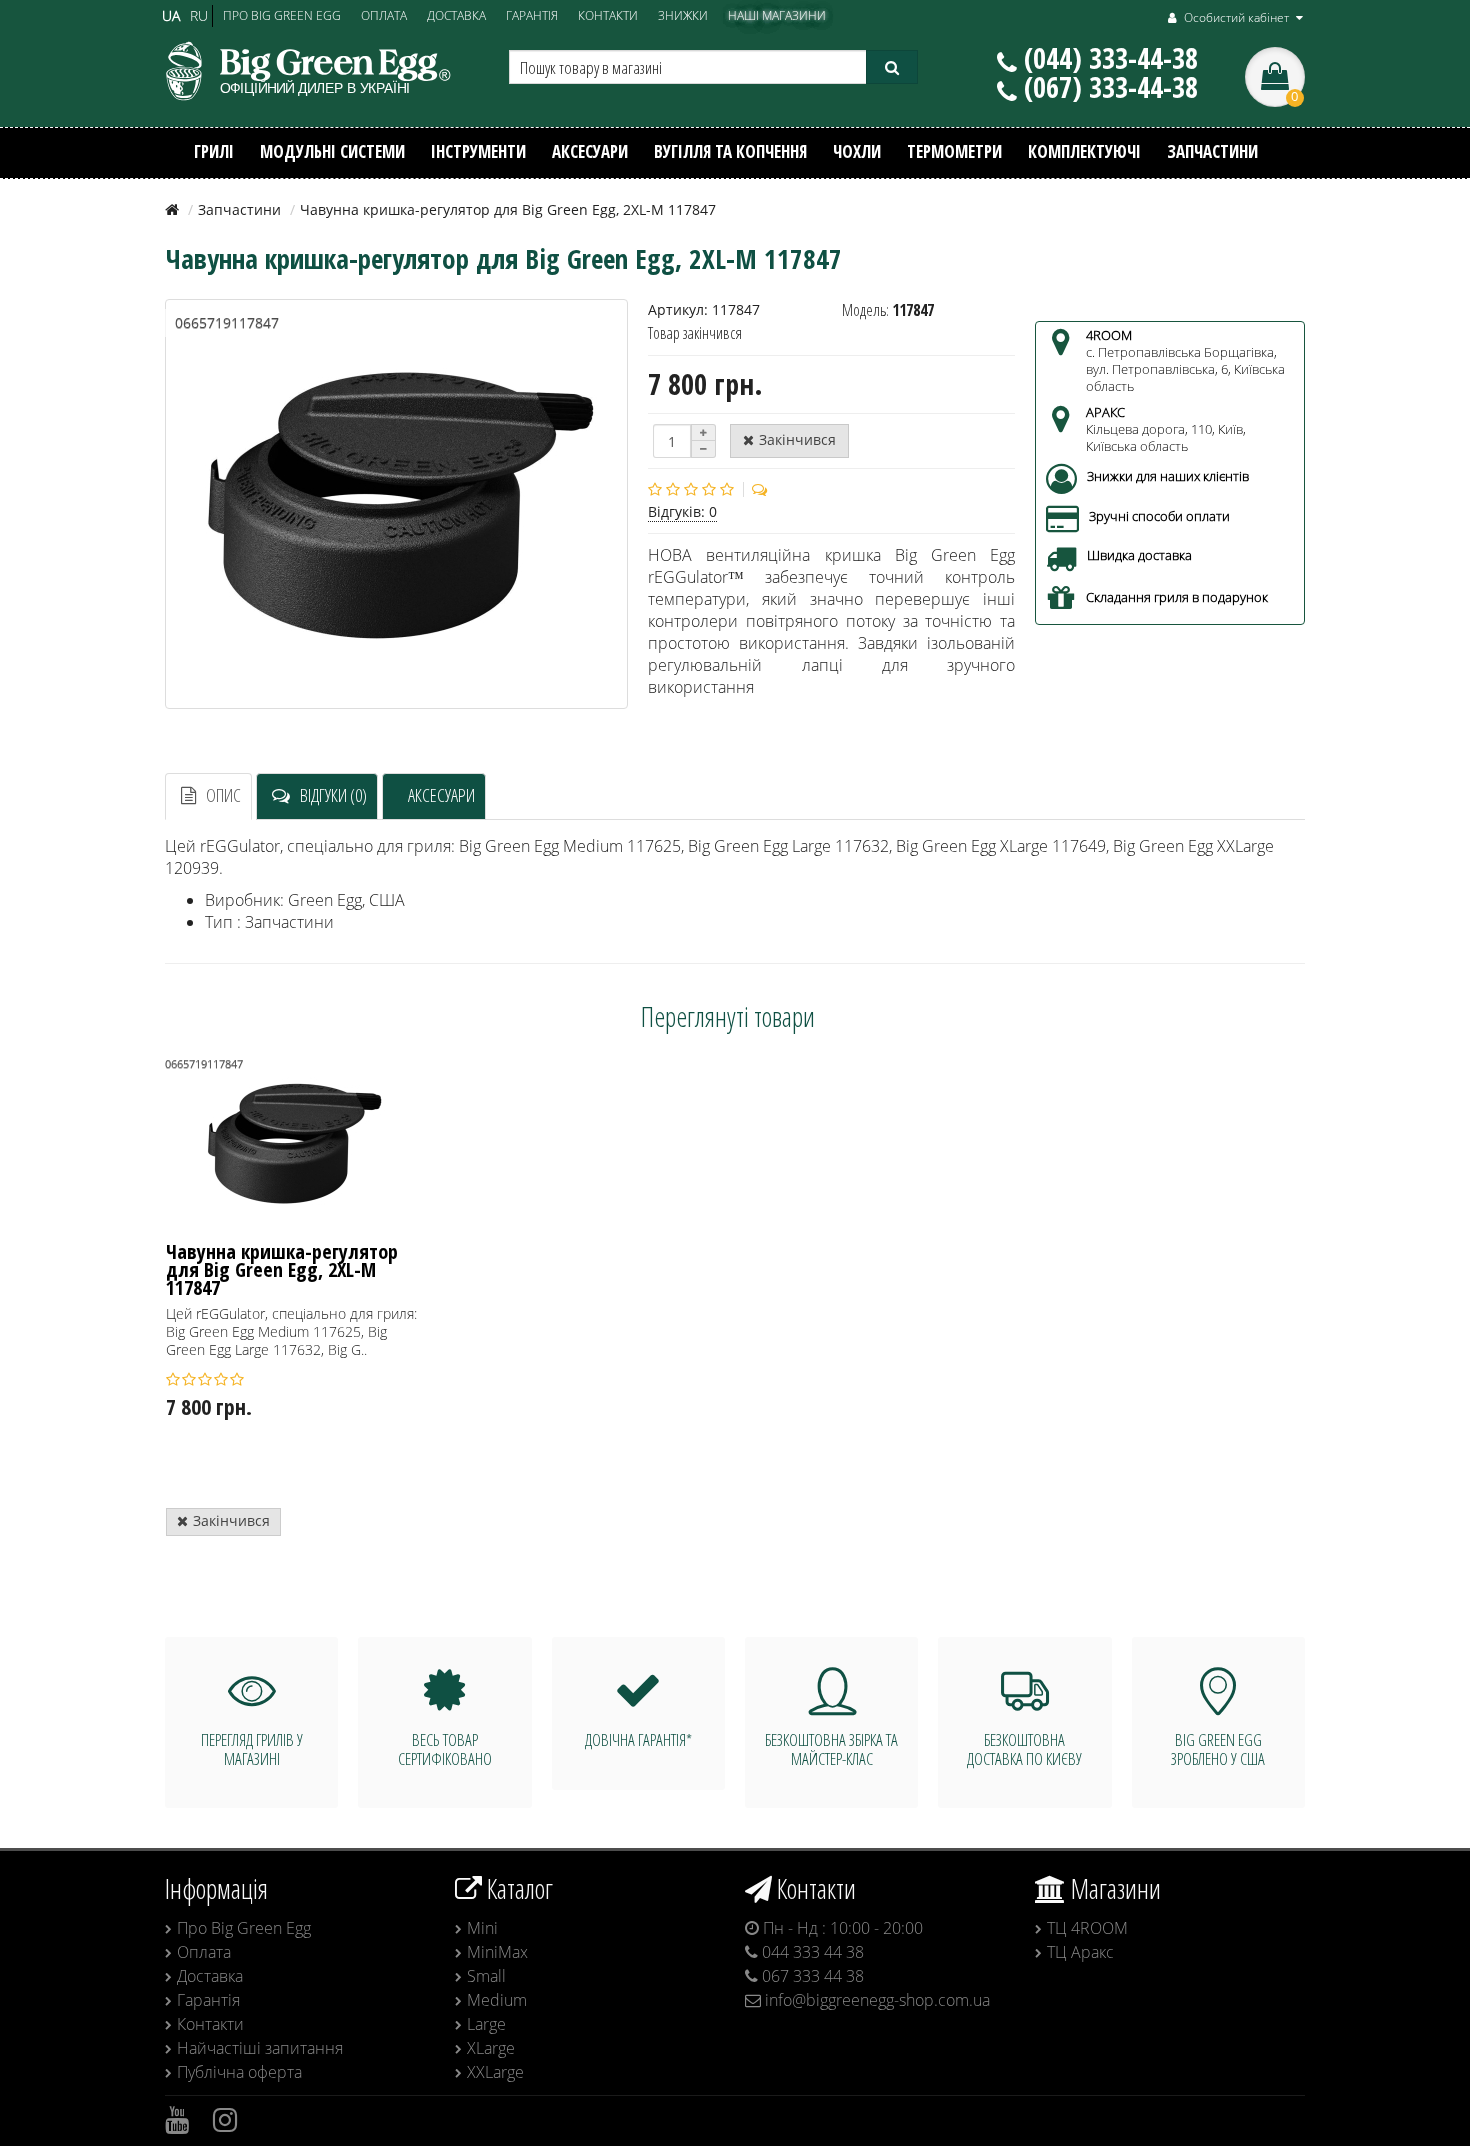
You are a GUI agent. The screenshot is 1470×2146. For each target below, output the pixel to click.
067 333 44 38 (811, 1976)
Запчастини (1212, 151)
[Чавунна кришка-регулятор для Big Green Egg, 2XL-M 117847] (396, 504)
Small (486, 1976)
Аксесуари (590, 151)
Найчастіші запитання (260, 2048)
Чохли (857, 151)
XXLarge (495, 2072)
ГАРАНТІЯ (532, 15)
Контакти (210, 2024)
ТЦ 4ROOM (1087, 1928)
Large (486, 2024)
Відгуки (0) (333, 795)
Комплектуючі (1084, 151)
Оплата (204, 1952)
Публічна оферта (239, 2072)
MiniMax (497, 1952)
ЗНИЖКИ (683, 15)
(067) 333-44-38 (1111, 87)
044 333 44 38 (811, 1952)
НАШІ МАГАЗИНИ (777, 15)
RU (199, 15)
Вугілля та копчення (730, 151)
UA (171, 15)
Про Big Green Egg (244, 1928)
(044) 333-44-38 (1111, 58)
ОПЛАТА (384, 15)
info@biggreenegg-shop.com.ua (875, 2000)
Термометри (954, 151)
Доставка (210, 1976)
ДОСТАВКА (456, 15)
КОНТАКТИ (608, 15)
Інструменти (478, 151)
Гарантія (208, 2000)
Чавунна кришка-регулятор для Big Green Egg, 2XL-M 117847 (282, 1270)
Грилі (214, 151)
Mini (482, 1928)
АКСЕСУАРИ (441, 795)
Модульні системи (332, 151)
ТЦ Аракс (1080, 1952)
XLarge (491, 2048)
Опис (223, 795)
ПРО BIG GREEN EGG (282, 15)
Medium (497, 2000)
